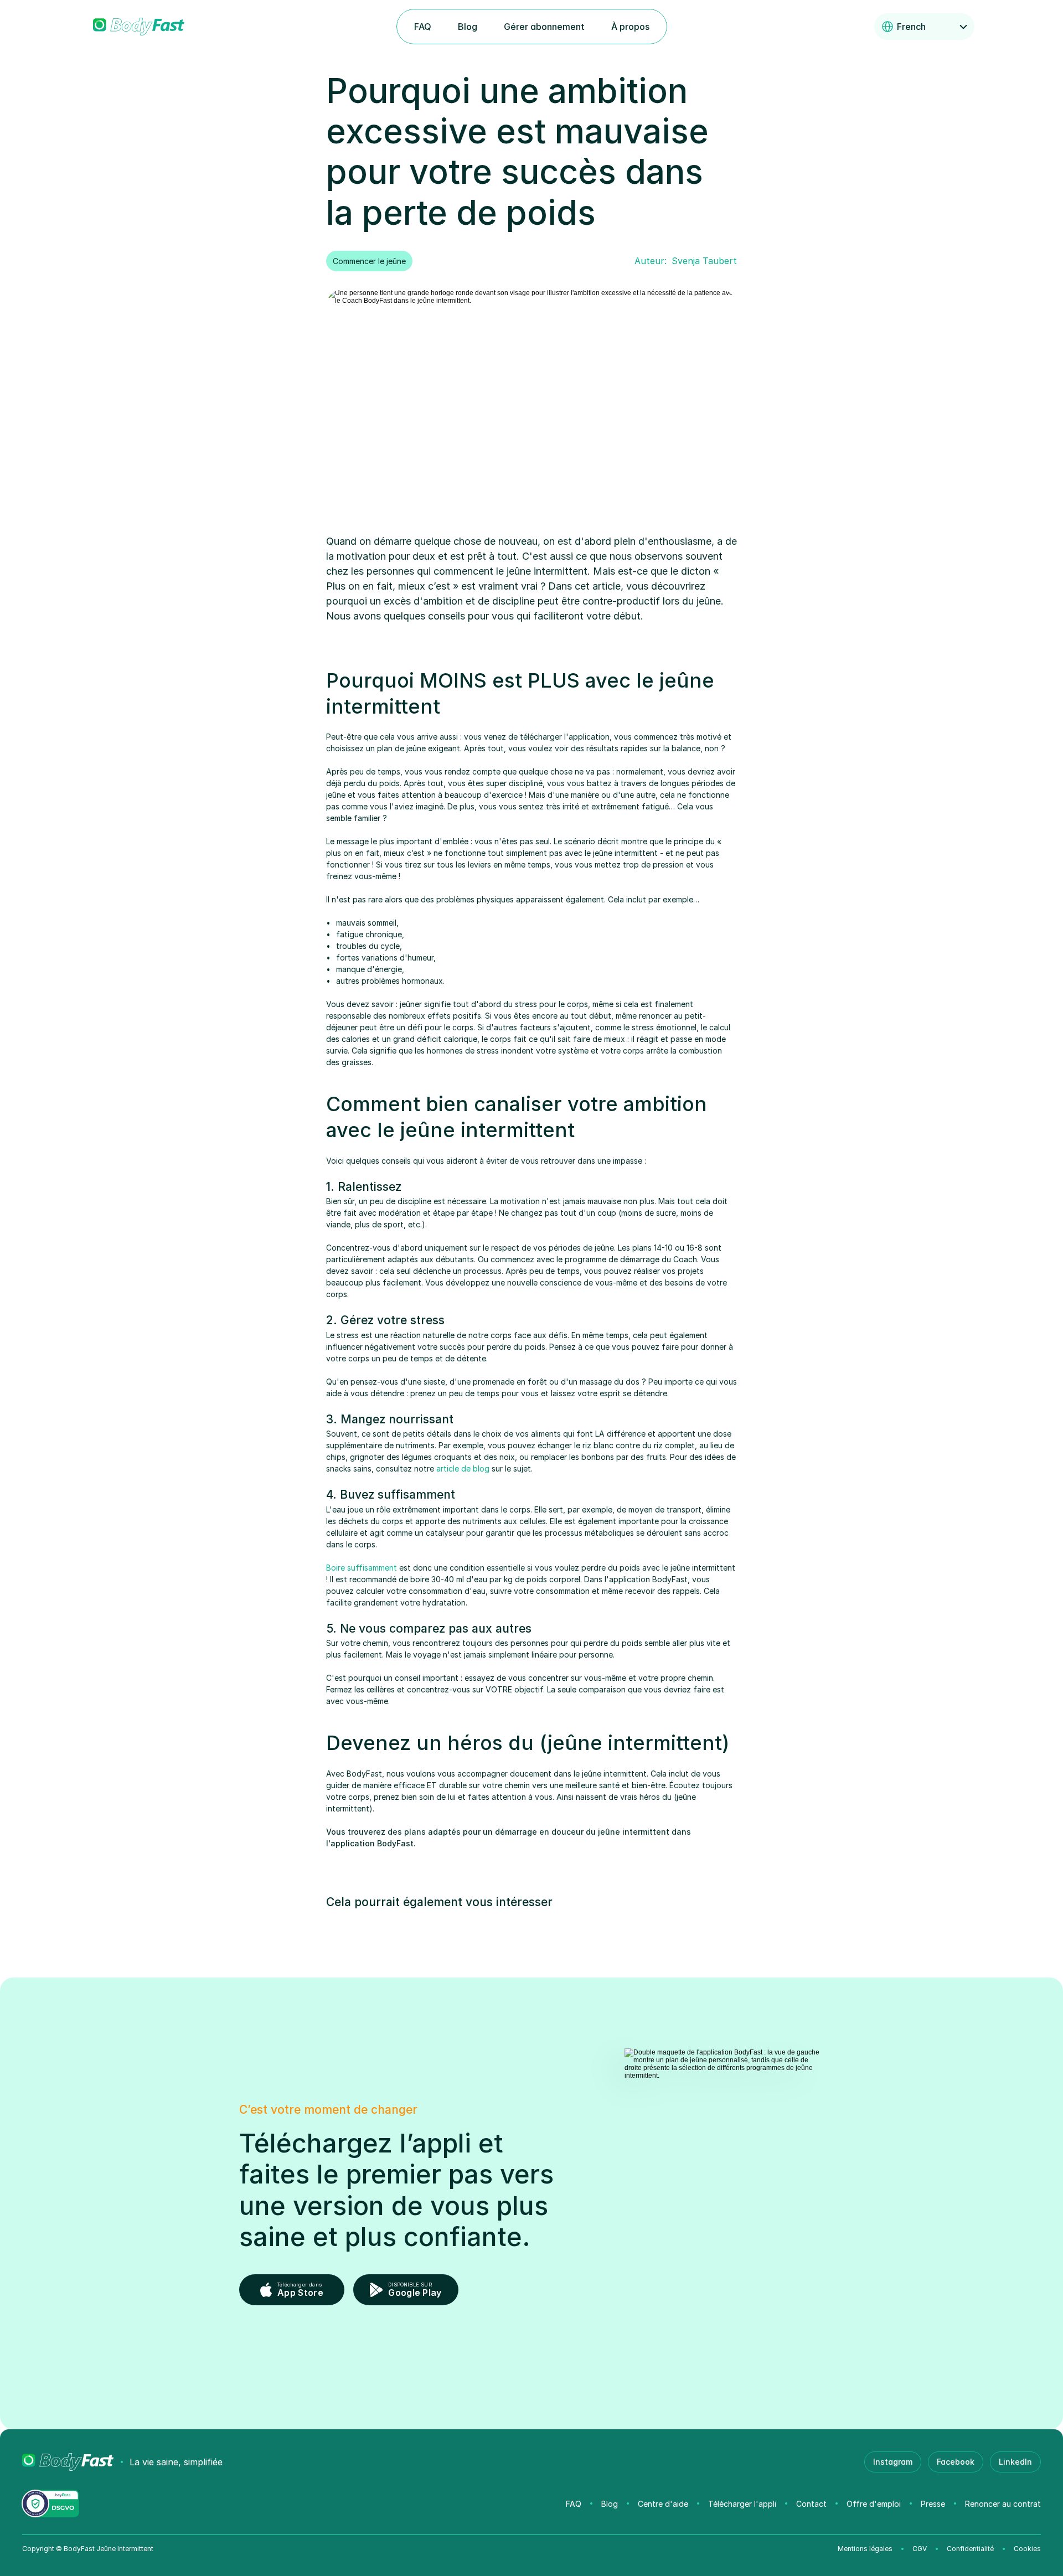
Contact (811, 2504)
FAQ (574, 2504)
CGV (920, 2549)
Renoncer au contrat (1003, 2504)
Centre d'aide (663, 2504)
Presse (933, 2504)
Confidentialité (970, 2549)
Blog (610, 2504)
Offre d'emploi (874, 2504)
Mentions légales (865, 2549)
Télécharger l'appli (742, 2504)
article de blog (463, 1468)
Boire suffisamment (362, 1568)
